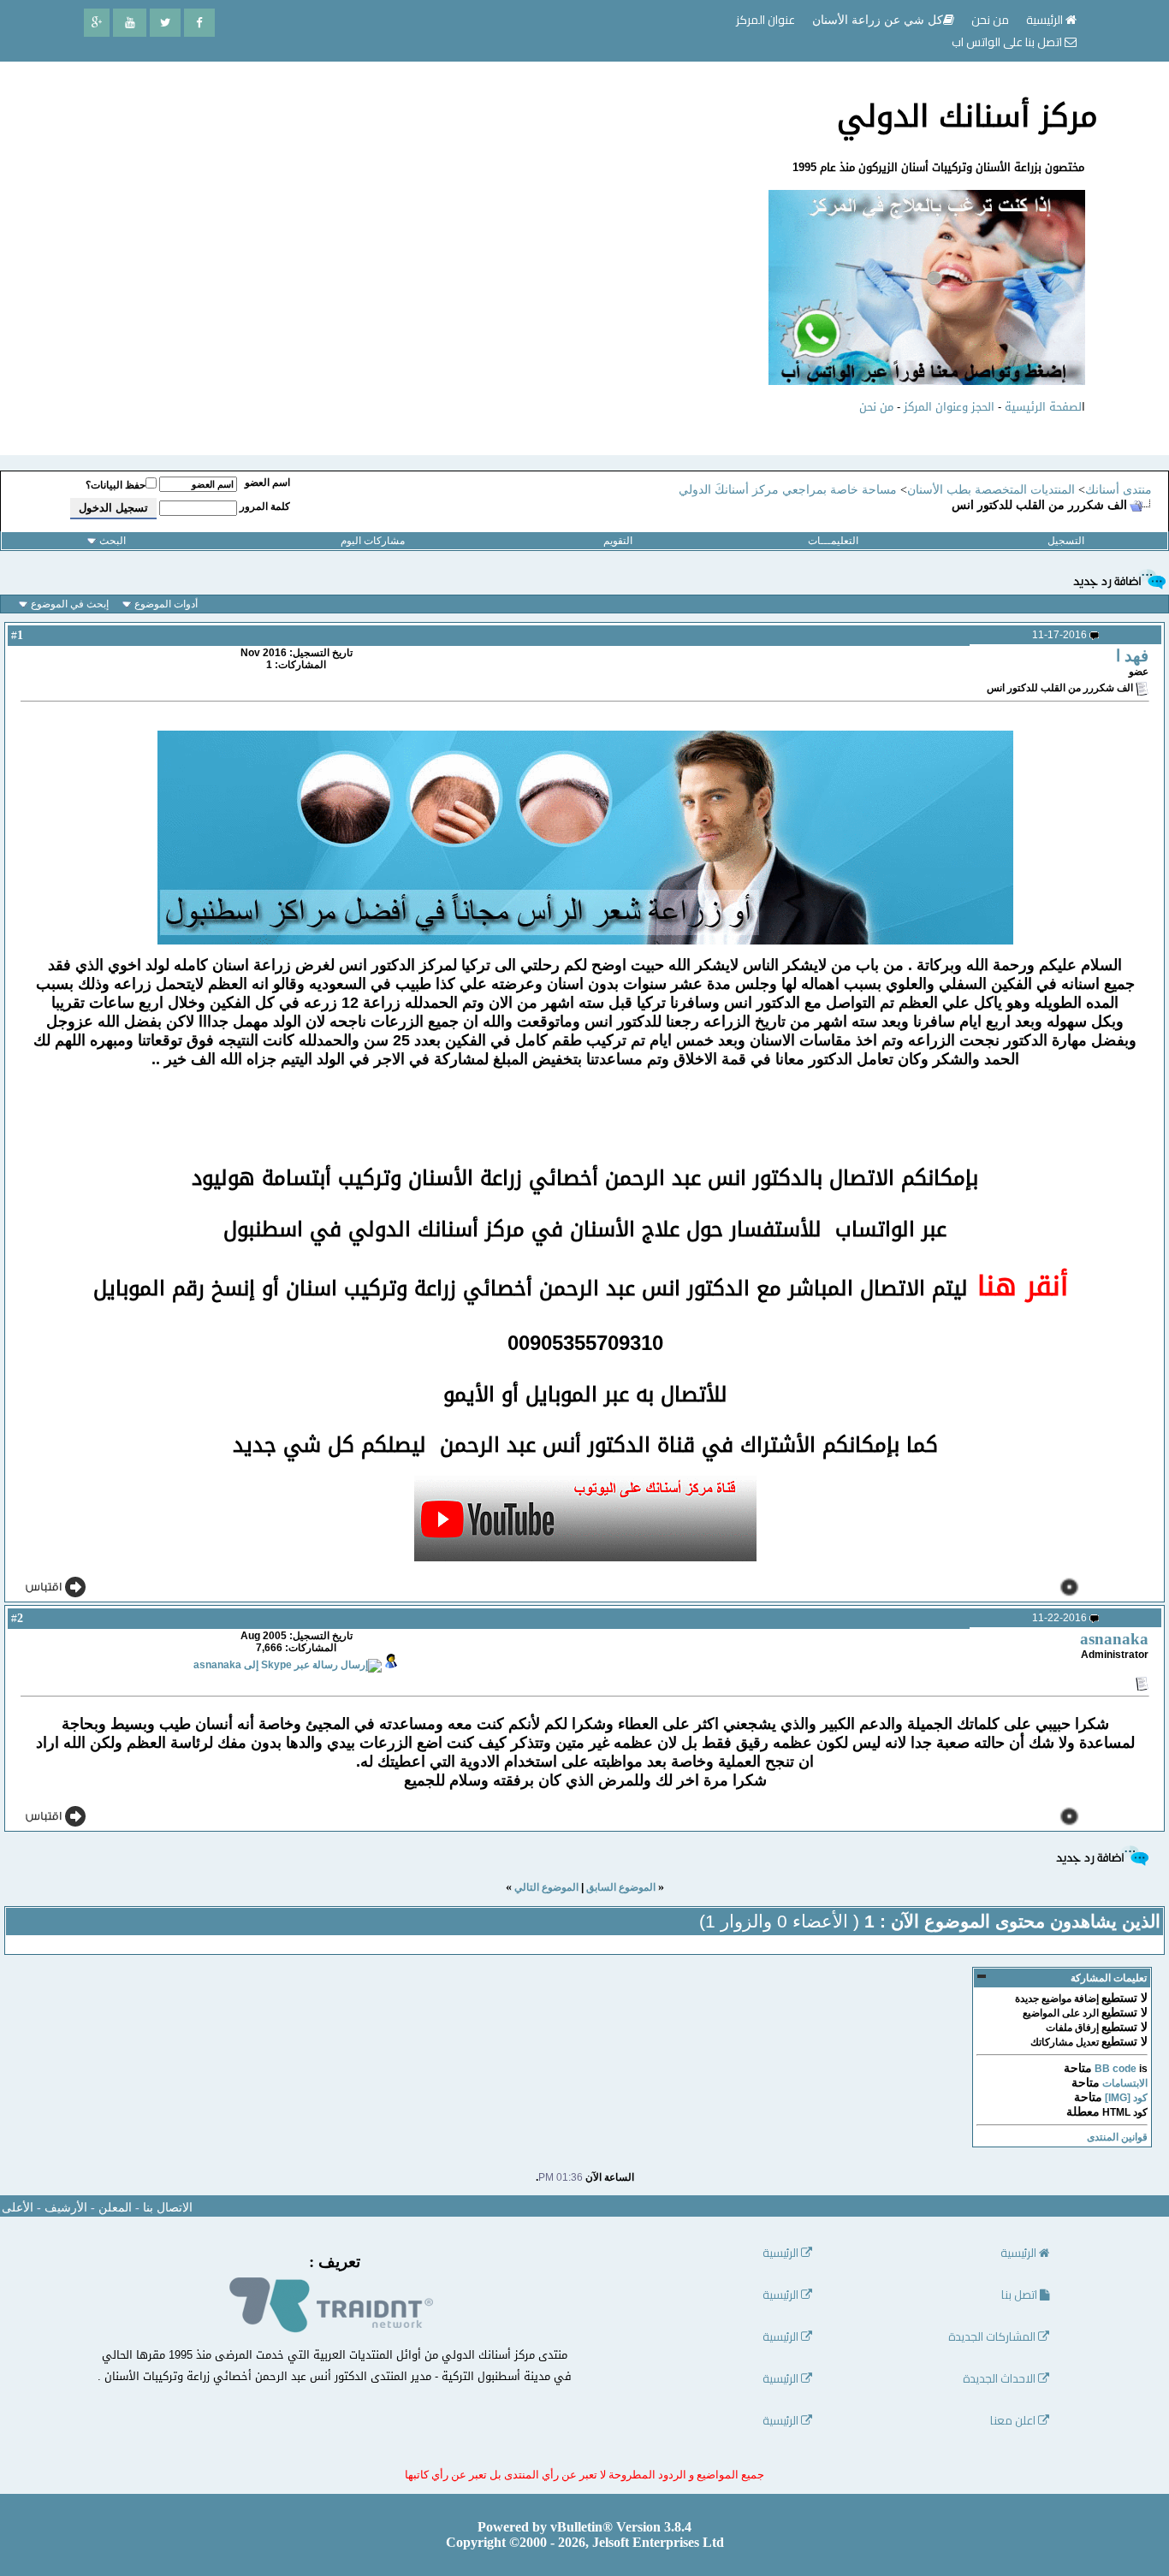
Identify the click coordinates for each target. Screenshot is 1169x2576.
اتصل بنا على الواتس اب (1008, 42)
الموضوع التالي (546, 1887)
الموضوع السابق (621, 1887)
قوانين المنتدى (1117, 2137)
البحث (113, 541)
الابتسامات (1125, 2083)
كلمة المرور (265, 506)
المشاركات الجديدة (993, 2337)
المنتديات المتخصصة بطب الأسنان (991, 490)
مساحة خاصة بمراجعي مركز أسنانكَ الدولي (788, 490)
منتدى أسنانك (1119, 490)
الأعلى (18, 2208)
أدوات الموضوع (166, 604)
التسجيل (1066, 541)
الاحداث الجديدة (1000, 2379)
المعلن (115, 2208)
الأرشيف (66, 2208)
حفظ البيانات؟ (116, 485)
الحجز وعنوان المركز (949, 407)
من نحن (876, 407)
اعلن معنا (1014, 2421)
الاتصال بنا (168, 2208)
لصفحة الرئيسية (1043, 407)
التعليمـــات (833, 541)
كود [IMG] (1126, 2098)
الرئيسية (1046, 20)
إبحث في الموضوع (70, 604)
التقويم (618, 541)
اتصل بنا (1021, 2295)
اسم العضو (267, 483)
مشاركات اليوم (373, 541)
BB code (1116, 2069)
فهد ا (1132, 656)
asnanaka (1114, 1639)
